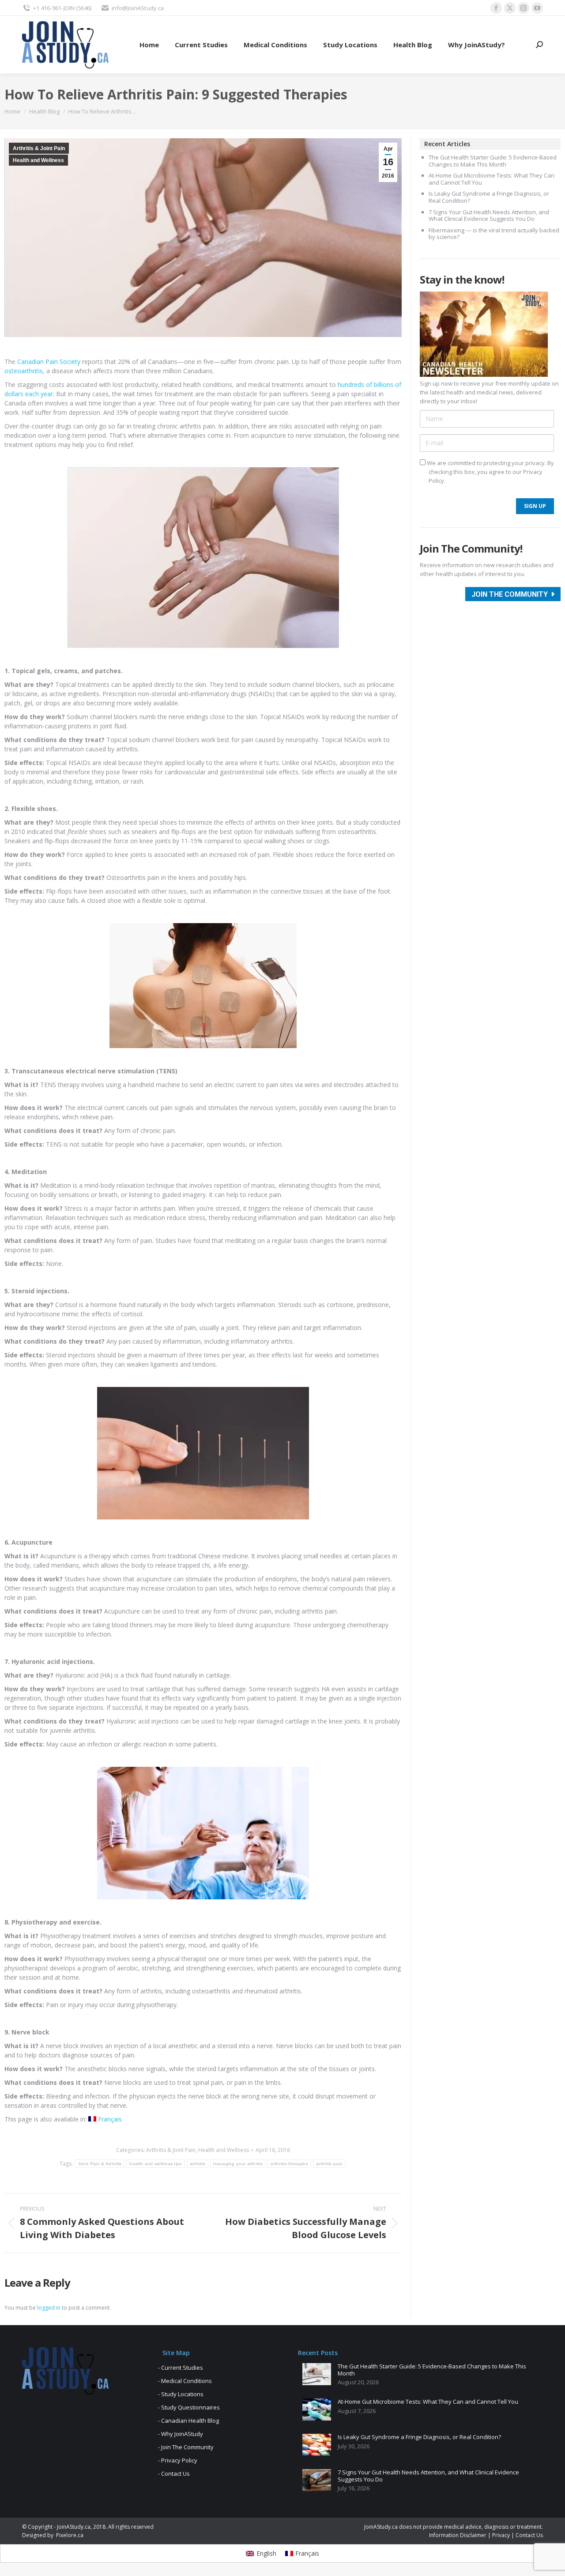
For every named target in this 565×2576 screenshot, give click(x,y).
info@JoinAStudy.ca (138, 8)
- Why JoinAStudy (181, 2434)
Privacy (501, 2535)
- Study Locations (181, 2394)
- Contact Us (174, 2474)
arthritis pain (329, 2164)
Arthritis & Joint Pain (39, 148)
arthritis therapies (289, 2164)
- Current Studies (181, 2368)
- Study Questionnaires (189, 2407)
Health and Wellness (38, 160)
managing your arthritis (238, 2164)
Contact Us (529, 2535)
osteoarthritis (24, 371)
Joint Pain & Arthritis (100, 2164)
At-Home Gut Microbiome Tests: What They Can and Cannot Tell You (492, 179)
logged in (49, 2308)
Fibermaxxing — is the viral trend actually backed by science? (494, 234)
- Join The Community (186, 2447)
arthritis (198, 2164)
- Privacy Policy (178, 2460)
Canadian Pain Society (49, 362)
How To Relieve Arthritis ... (103, 111)
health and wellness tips (155, 2164)
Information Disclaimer (458, 2535)
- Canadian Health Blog (188, 2421)
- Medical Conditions (185, 2381)
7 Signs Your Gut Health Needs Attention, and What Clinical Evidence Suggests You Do (489, 216)
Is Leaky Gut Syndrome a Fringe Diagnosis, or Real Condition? (489, 197)
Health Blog (44, 111)
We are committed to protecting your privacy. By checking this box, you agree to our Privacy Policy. (490, 472)
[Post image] (317, 2374)
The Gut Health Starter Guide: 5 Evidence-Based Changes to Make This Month (493, 161)
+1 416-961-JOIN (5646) (62, 8)
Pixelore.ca (70, 2535)
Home (12, 111)
